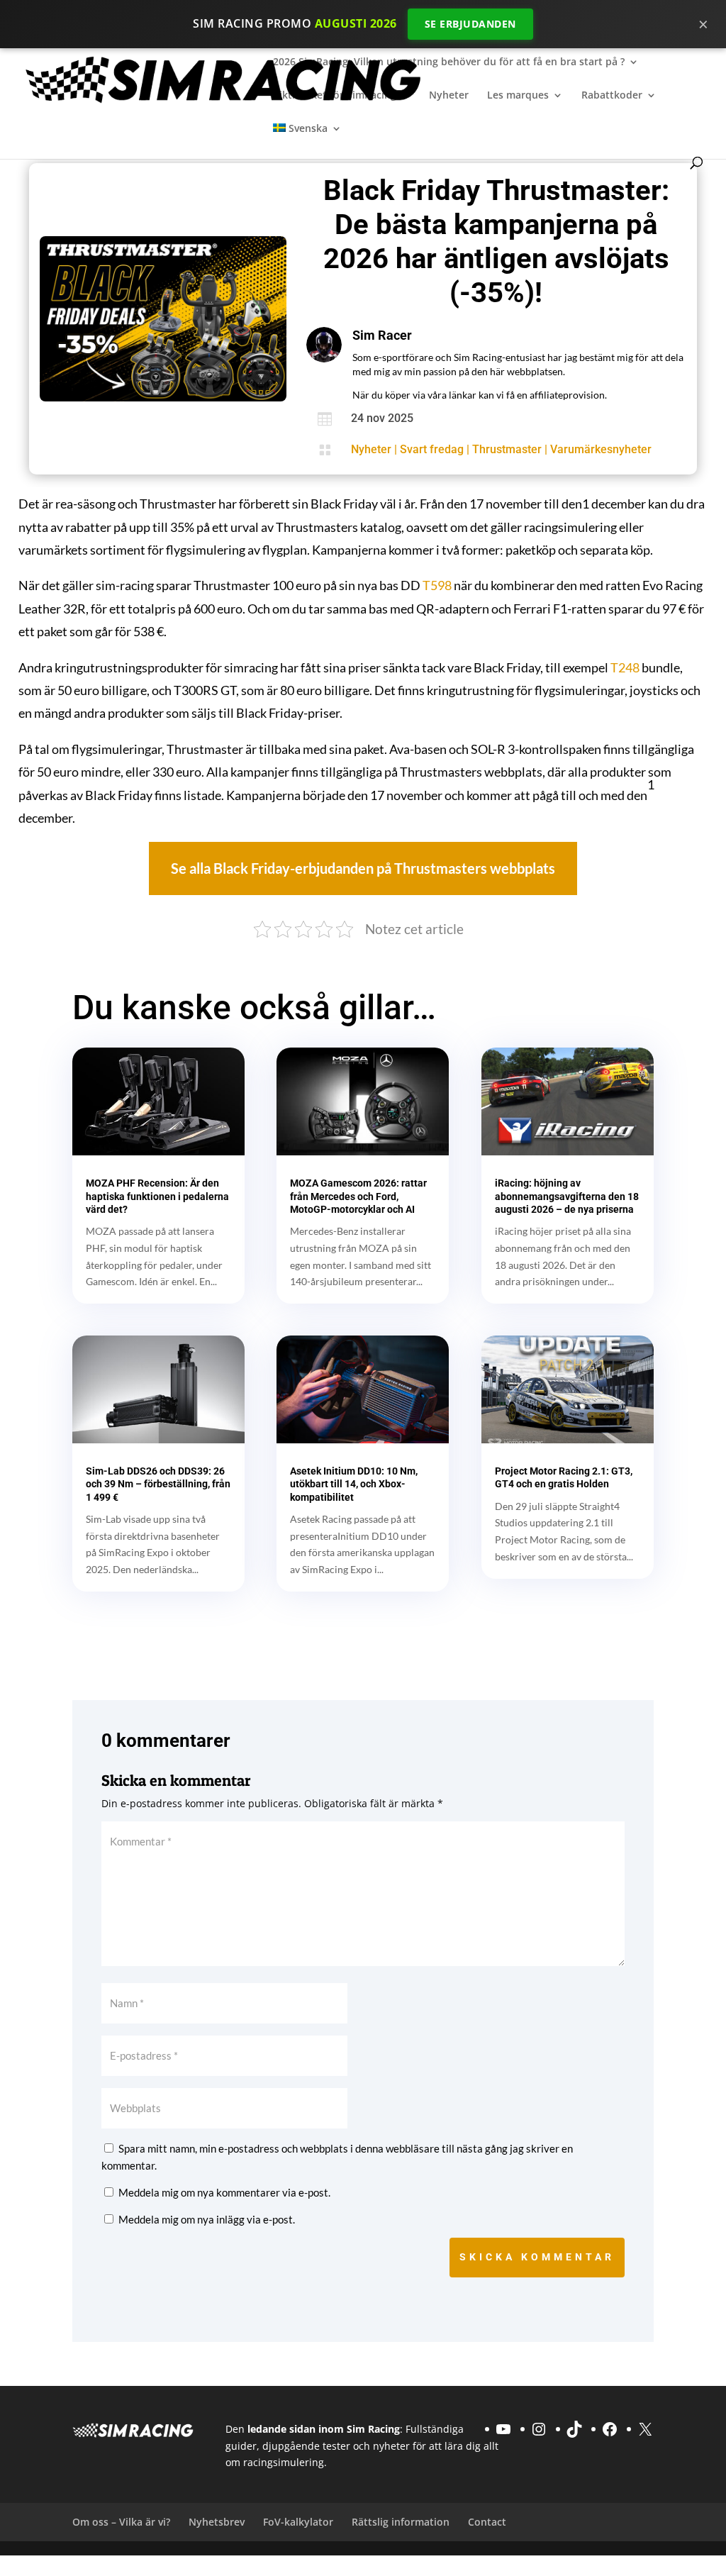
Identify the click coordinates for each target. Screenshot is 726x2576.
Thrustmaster (507, 449)
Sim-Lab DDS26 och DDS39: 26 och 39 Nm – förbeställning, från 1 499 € (158, 1484)
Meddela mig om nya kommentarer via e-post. (224, 2192)
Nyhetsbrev (217, 2522)
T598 (437, 585)
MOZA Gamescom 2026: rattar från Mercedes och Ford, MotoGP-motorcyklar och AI (358, 1196)
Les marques (518, 96)
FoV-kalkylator (298, 2522)
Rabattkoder (612, 96)
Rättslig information (401, 2522)
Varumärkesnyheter (601, 449)
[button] (363, 868)
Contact (487, 2522)
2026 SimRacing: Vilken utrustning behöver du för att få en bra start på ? (449, 62)
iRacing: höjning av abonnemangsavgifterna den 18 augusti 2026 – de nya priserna (567, 1196)
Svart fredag (432, 449)
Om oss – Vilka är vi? (121, 2522)
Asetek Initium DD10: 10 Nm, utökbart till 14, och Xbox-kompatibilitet (354, 1484)
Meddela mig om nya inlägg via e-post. (207, 2219)
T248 (625, 667)
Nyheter (449, 96)
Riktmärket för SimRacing (335, 96)
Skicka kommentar (537, 2257)
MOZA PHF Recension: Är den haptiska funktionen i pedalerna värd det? (157, 1196)
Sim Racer (382, 335)
